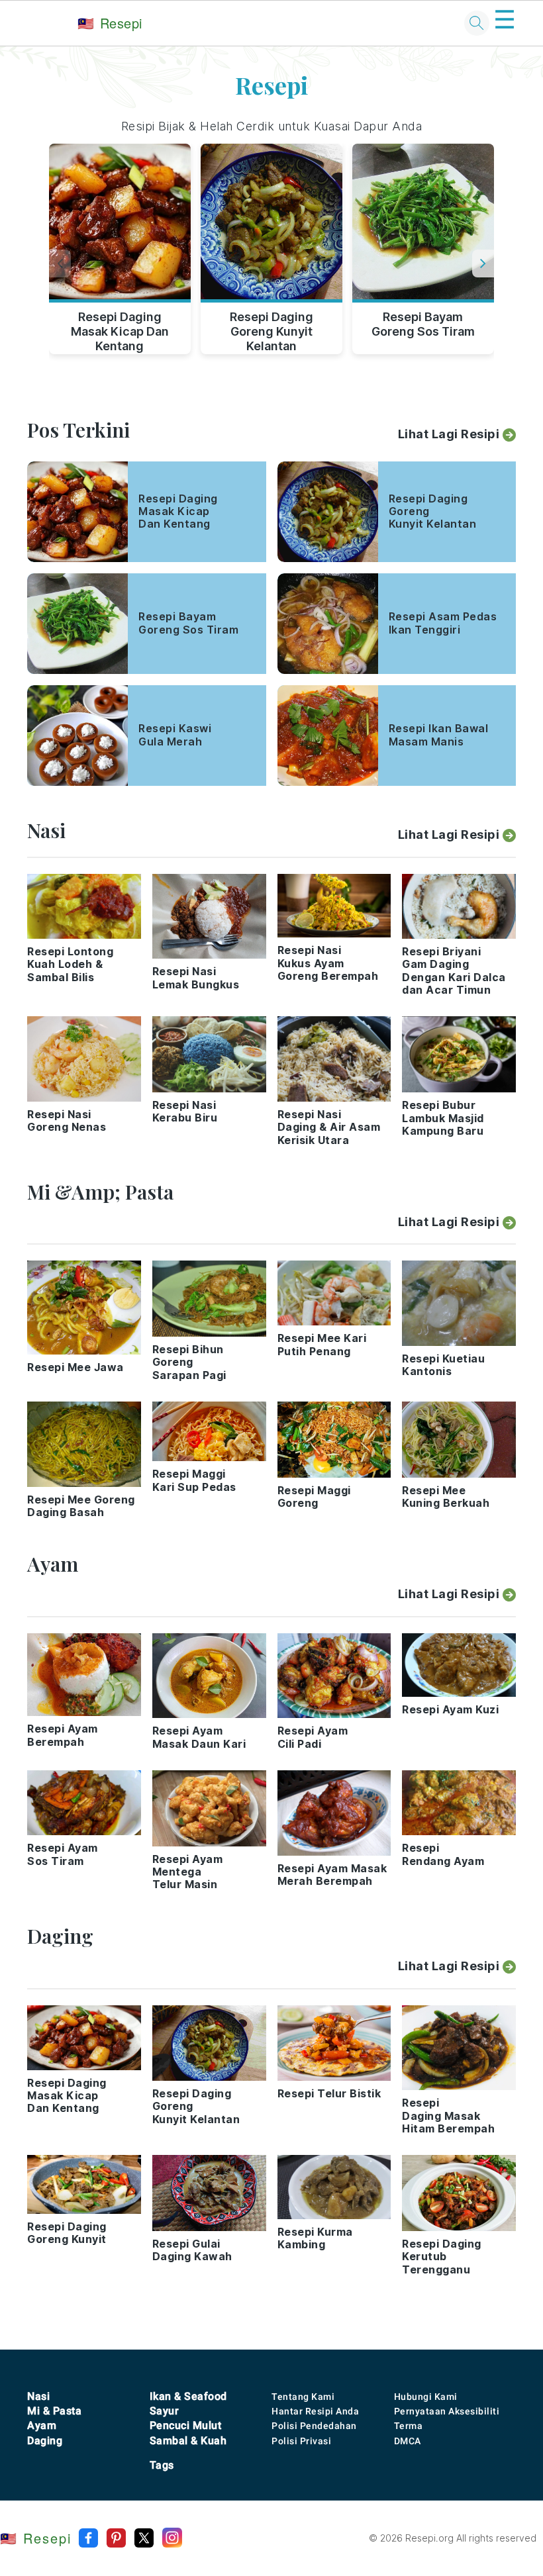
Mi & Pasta (54, 2411)
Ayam (42, 2425)
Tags (162, 2465)
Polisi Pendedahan (314, 2426)
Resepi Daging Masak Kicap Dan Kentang (120, 329)
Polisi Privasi (301, 2441)
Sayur (165, 2411)
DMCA (408, 2441)
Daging (45, 2441)
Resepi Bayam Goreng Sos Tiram (423, 324)
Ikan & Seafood (188, 2396)
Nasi (38, 2396)
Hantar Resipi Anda (315, 2411)
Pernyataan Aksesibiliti (447, 2411)
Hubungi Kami (426, 2397)
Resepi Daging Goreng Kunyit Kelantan (271, 329)
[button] (483, 263)
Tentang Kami (303, 2397)
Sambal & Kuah (188, 2441)
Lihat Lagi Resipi (449, 434)
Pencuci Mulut (186, 2425)
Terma (409, 2426)
